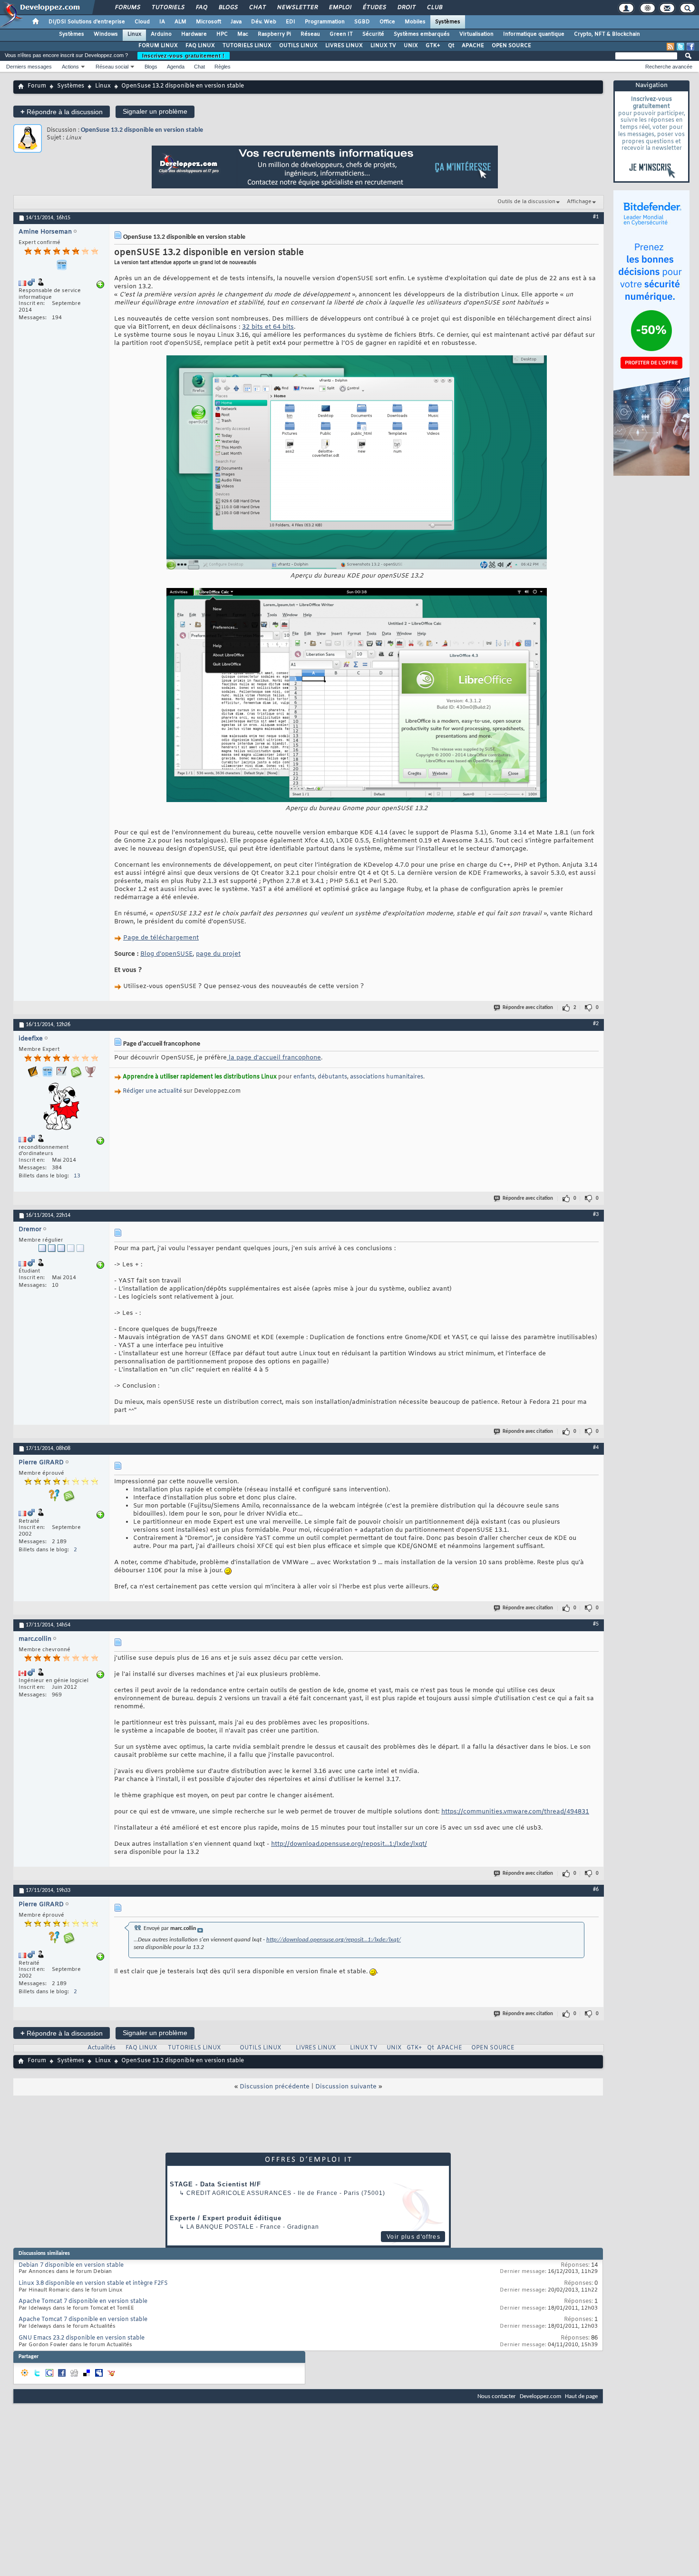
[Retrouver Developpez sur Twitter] (680, 47)
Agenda (176, 67)
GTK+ (433, 46)
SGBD (362, 22)
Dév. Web (264, 22)
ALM (180, 22)
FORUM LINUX (158, 46)
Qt (451, 46)
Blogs (228, 8)
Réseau (310, 34)
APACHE (473, 46)
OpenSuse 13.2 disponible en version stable (142, 130)
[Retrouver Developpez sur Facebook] (690, 47)
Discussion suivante (346, 2087)
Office (387, 22)
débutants (332, 1077)
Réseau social (112, 67)
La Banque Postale (220, 2227)
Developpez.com (540, 2396)
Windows (106, 34)
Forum (37, 86)
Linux (134, 34)
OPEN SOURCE (511, 46)
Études (374, 8)
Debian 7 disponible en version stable (71, 2265)
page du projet (218, 954)
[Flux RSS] (670, 47)
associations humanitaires (387, 1077)
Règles (223, 67)
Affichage (579, 202)
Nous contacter (497, 2396)
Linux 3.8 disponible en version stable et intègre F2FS (93, 2283)
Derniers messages (29, 67)
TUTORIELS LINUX (247, 46)
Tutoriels (168, 8)
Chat (257, 8)
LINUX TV (383, 46)
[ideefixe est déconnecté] (61, 1108)
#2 (596, 1024)
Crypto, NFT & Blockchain (607, 34)
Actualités (102, 2048)
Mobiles (415, 22)
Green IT (341, 34)
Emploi (340, 8)
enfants (304, 1077)
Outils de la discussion (526, 202)
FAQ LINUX (200, 46)
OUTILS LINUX (298, 46)
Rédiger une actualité (152, 1091)
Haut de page (581, 2396)
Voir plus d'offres (413, 2237)
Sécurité (373, 34)
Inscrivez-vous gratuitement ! (184, 56)
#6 (596, 1890)
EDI (291, 22)
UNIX (411, 46)
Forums (127, 8)
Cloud (142, 22)
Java (236, 22)
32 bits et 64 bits (268, 327)
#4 (596, 1448)
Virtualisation (476, 34)
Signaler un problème (155, 111)
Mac (243, 34)
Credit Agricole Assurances (239, 2193)
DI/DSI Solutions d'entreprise (87, 22)
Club (434, 8)
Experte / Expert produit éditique (226, 2218)
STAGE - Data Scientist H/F (215, 2184)
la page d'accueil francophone (274, 1058)
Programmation (325, 22)
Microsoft (209, 22)
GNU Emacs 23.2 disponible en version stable (82, 2338)
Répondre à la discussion (62, 112)
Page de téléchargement (161, 938)
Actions (70, 67)
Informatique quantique (534, 34)
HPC (222, 34)
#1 (596, 217)
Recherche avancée (669, 67)
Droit (406, 8)
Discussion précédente (275, 2087)
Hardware (194, 34)
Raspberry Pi (274, 34)
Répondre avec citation (528, 1008)
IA (162, 22)
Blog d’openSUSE (166, 954)
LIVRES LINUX (344, 46)
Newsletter (297, 8)
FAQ (201, 8)
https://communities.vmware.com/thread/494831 (515, 1812)
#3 (596, 1215)
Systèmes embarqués (422, 34)
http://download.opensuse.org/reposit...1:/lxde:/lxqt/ (349, 1844)
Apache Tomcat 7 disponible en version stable (83, 2302)
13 (77, 1176)
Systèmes (448, 22)
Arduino (161, 34)
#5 (596, 1624)
